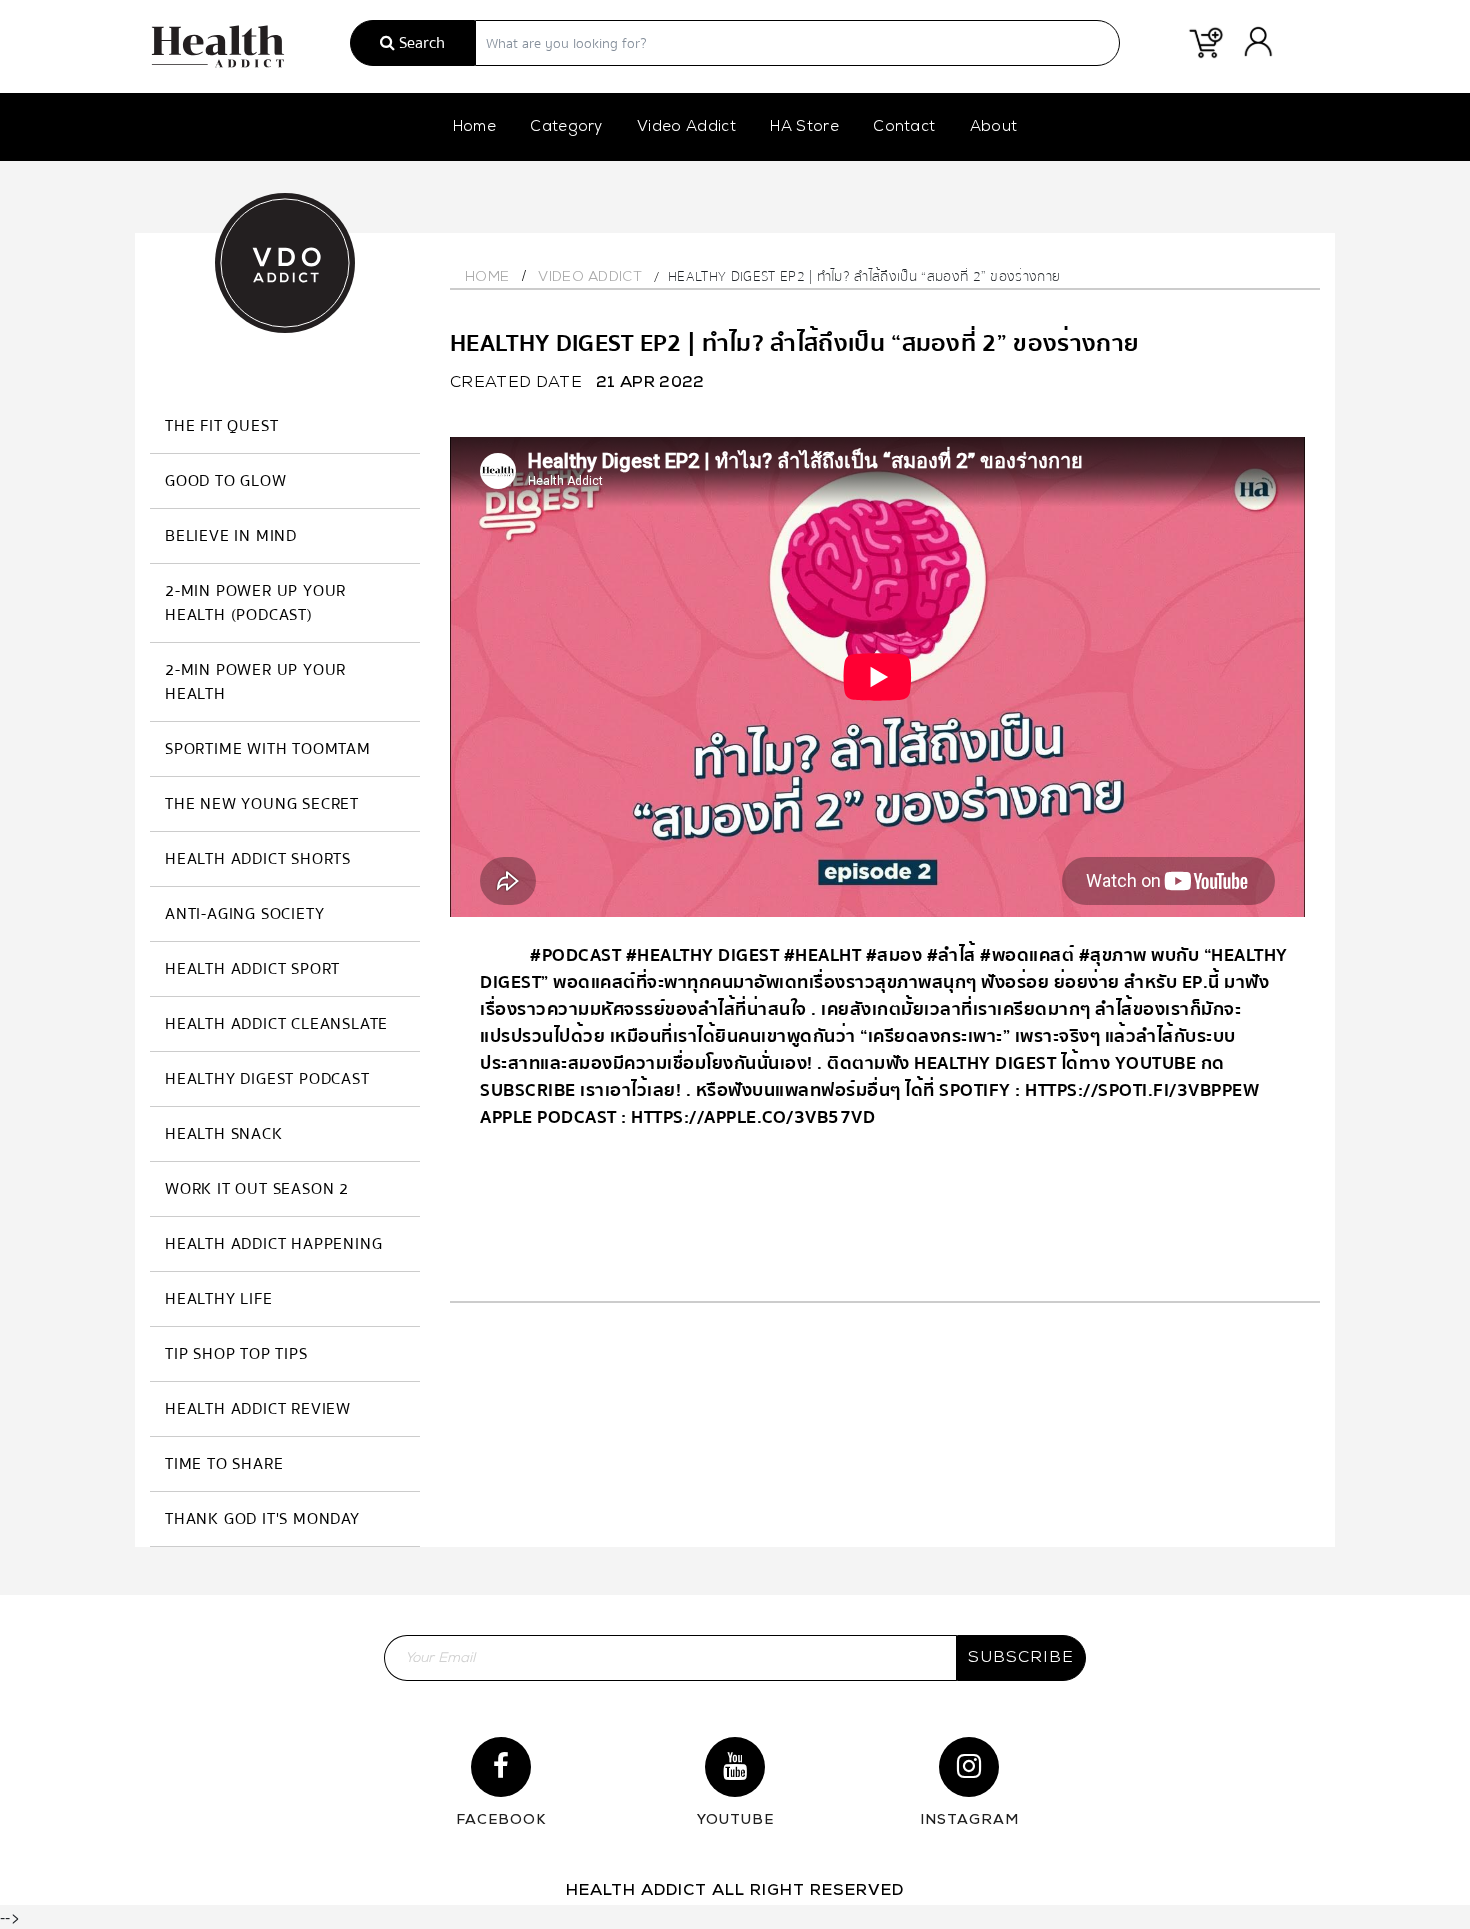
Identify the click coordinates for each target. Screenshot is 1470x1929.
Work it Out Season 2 (257, 1189)
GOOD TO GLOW (226, 481)
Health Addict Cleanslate (276, 1024)
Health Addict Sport (252, 969)
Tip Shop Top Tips (236, 1354)
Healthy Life (219, 1299)
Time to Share (224, 1464)
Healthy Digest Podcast (267, 1079)
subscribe (1021, 1658)
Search (420, 43)
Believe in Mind (231, 536)
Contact (904, 127)
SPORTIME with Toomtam (268, 749)
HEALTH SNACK (224, 1134)
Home (474, 127)
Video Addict (686, 127)
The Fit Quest (221, 426)
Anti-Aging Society (244, 914)
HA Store (804, 127)
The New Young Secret (262, 804)
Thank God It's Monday (262, 1519)
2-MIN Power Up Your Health (255, 682)
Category (566, 127)
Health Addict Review (258, 1409)
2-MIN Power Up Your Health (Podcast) (255, 603)
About (994, 127)
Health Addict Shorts (258, 859)
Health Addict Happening (273, 1244)
